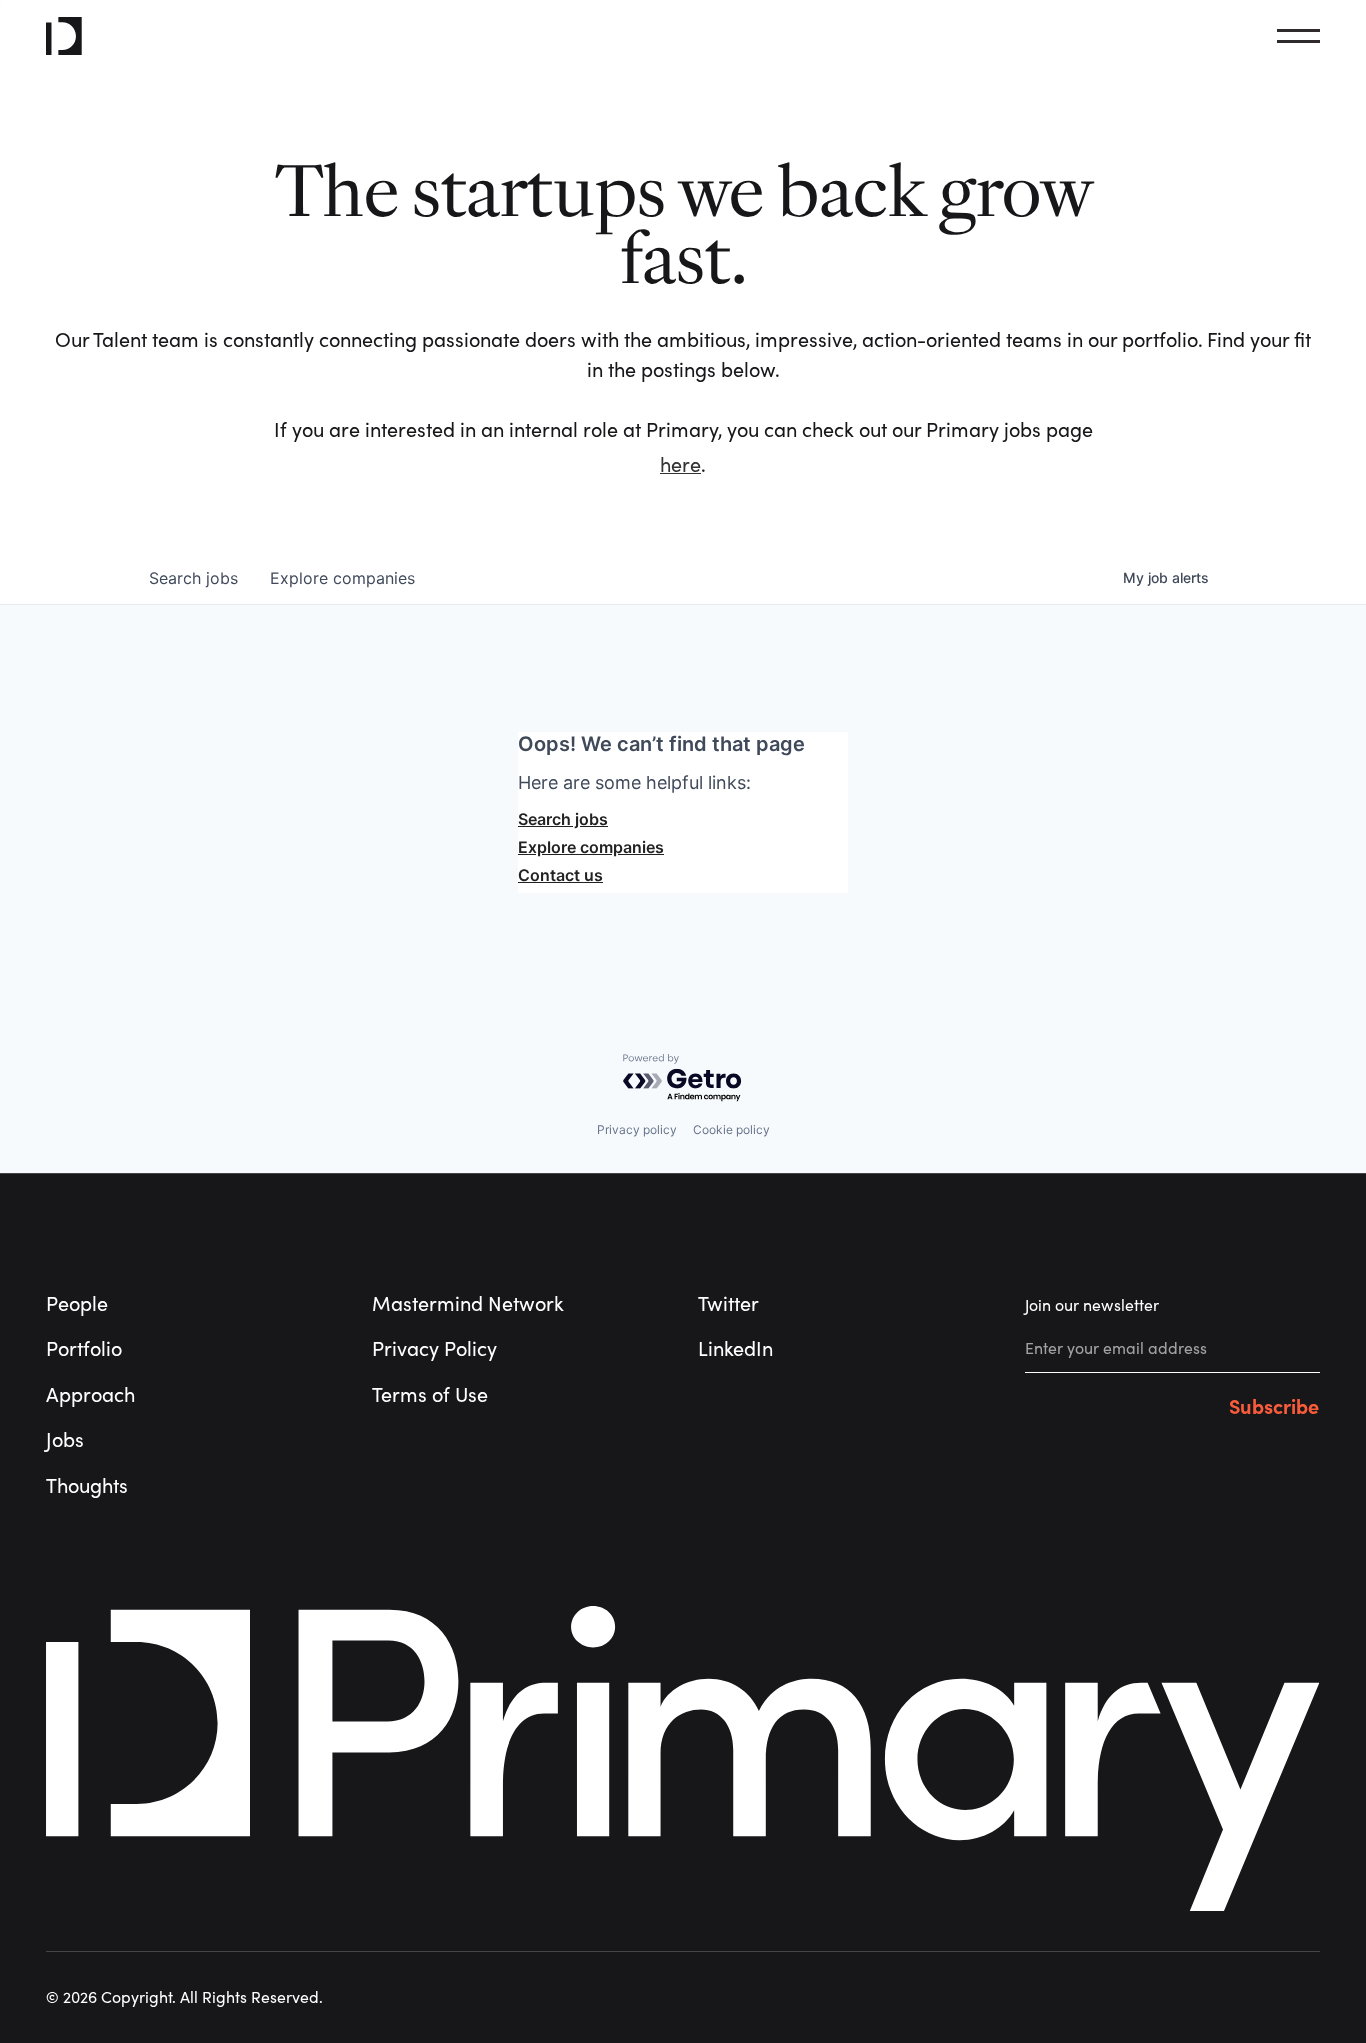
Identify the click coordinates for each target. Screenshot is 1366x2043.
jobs (193, 578)
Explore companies (591, 847)
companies (342, 578)
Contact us (560, 875)
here (680, 465)
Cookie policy (731, 1129)
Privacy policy (637, 1129)
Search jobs (563, 819)
